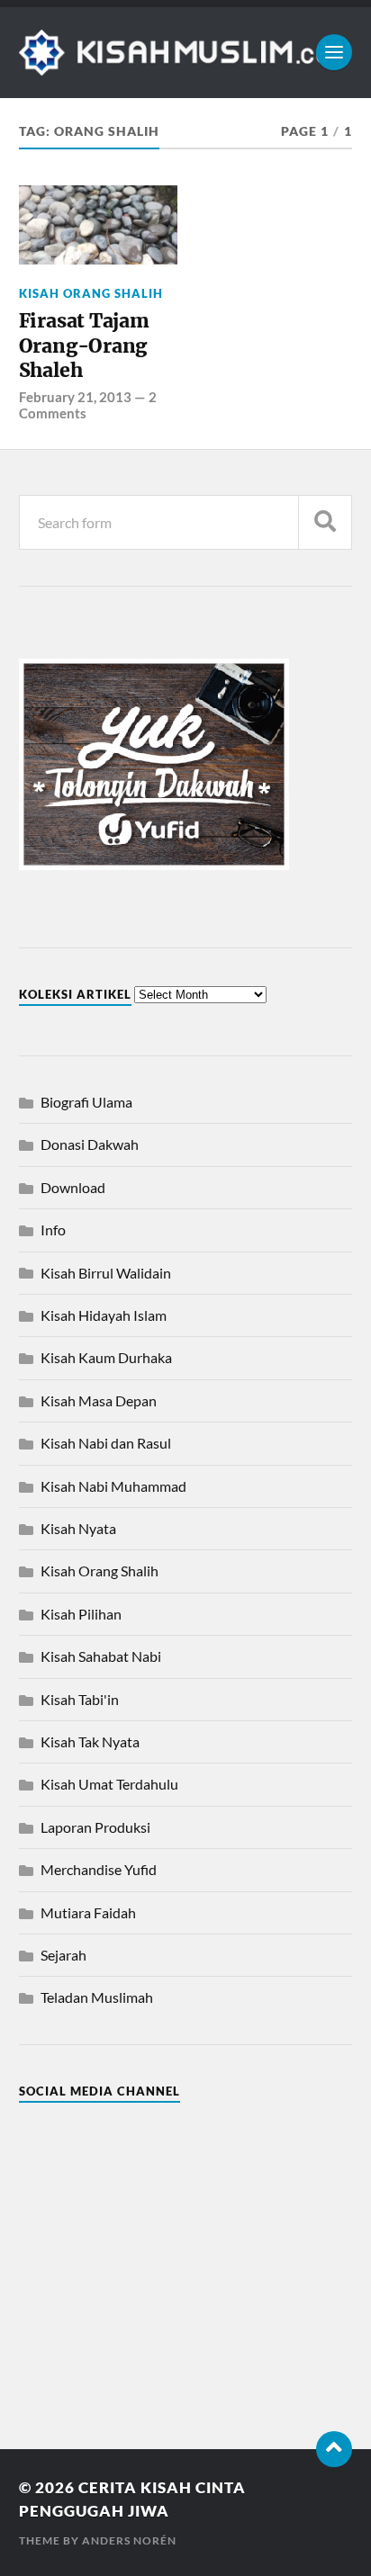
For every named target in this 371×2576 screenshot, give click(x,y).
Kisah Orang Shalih (91, 293)
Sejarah (63, 1955)
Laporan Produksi (95, 1827)
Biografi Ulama (86, 1102)
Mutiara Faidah (88, 1912)
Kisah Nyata (78, 1528)
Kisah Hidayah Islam (104, 1315)
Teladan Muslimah (97, 1997)
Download (73, 1187)
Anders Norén (129, 2540)
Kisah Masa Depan (99, 1400)
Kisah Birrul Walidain (106, 1273)
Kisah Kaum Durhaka (106, 1357)
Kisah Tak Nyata (90, 1741)
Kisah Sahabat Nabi (101, 1656)
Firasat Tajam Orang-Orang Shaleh (84, 346)
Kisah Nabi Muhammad (113, 1486)
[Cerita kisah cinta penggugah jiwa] (186, 53)
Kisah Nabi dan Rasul (106, 1443)
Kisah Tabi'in (80, 1699)
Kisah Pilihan (81, 1614)
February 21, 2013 (75, 397)
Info (53, 1230)
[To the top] (334, 2449)
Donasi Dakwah (90, 1144)
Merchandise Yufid (99, 1869)
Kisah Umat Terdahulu (109, 1784)
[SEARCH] (325, 522)
